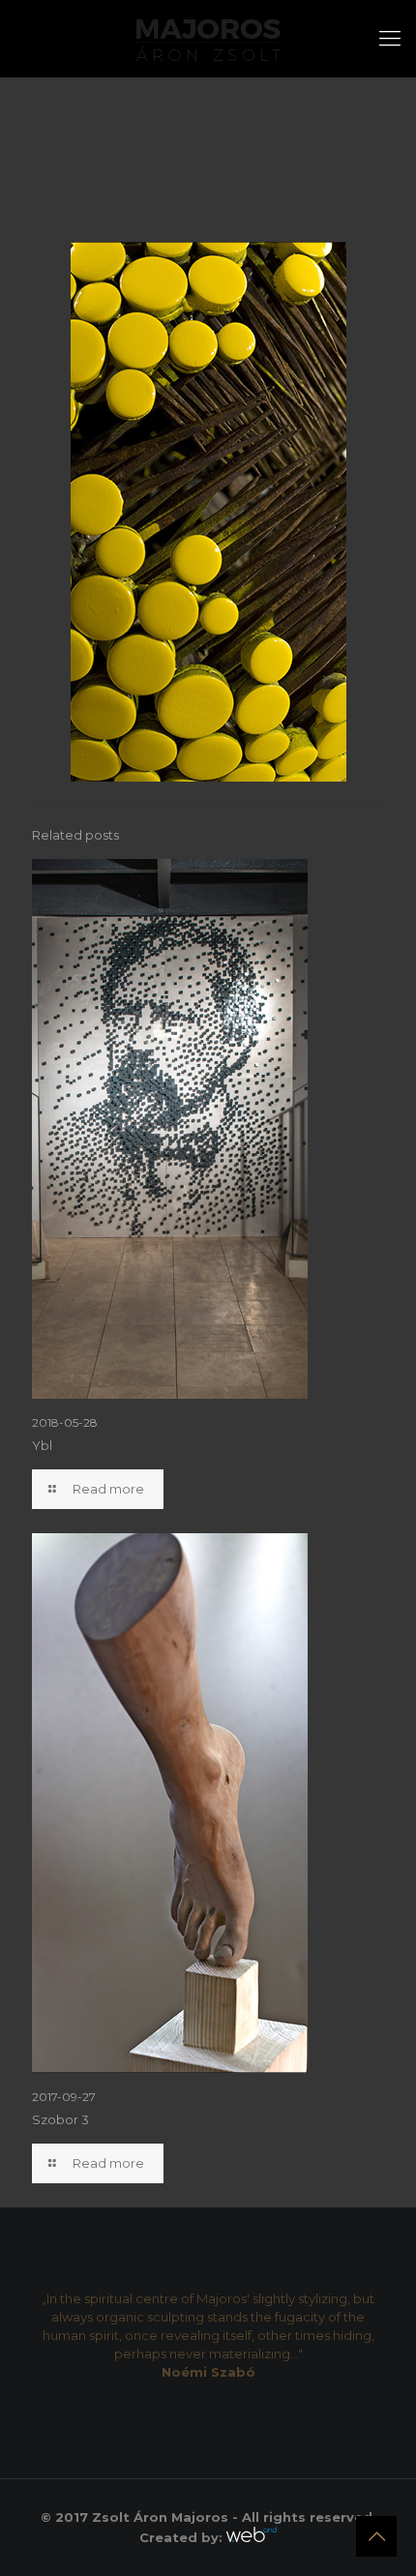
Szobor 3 (60, 2119)
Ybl (42, 1445)
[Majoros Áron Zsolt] (208, 39)
